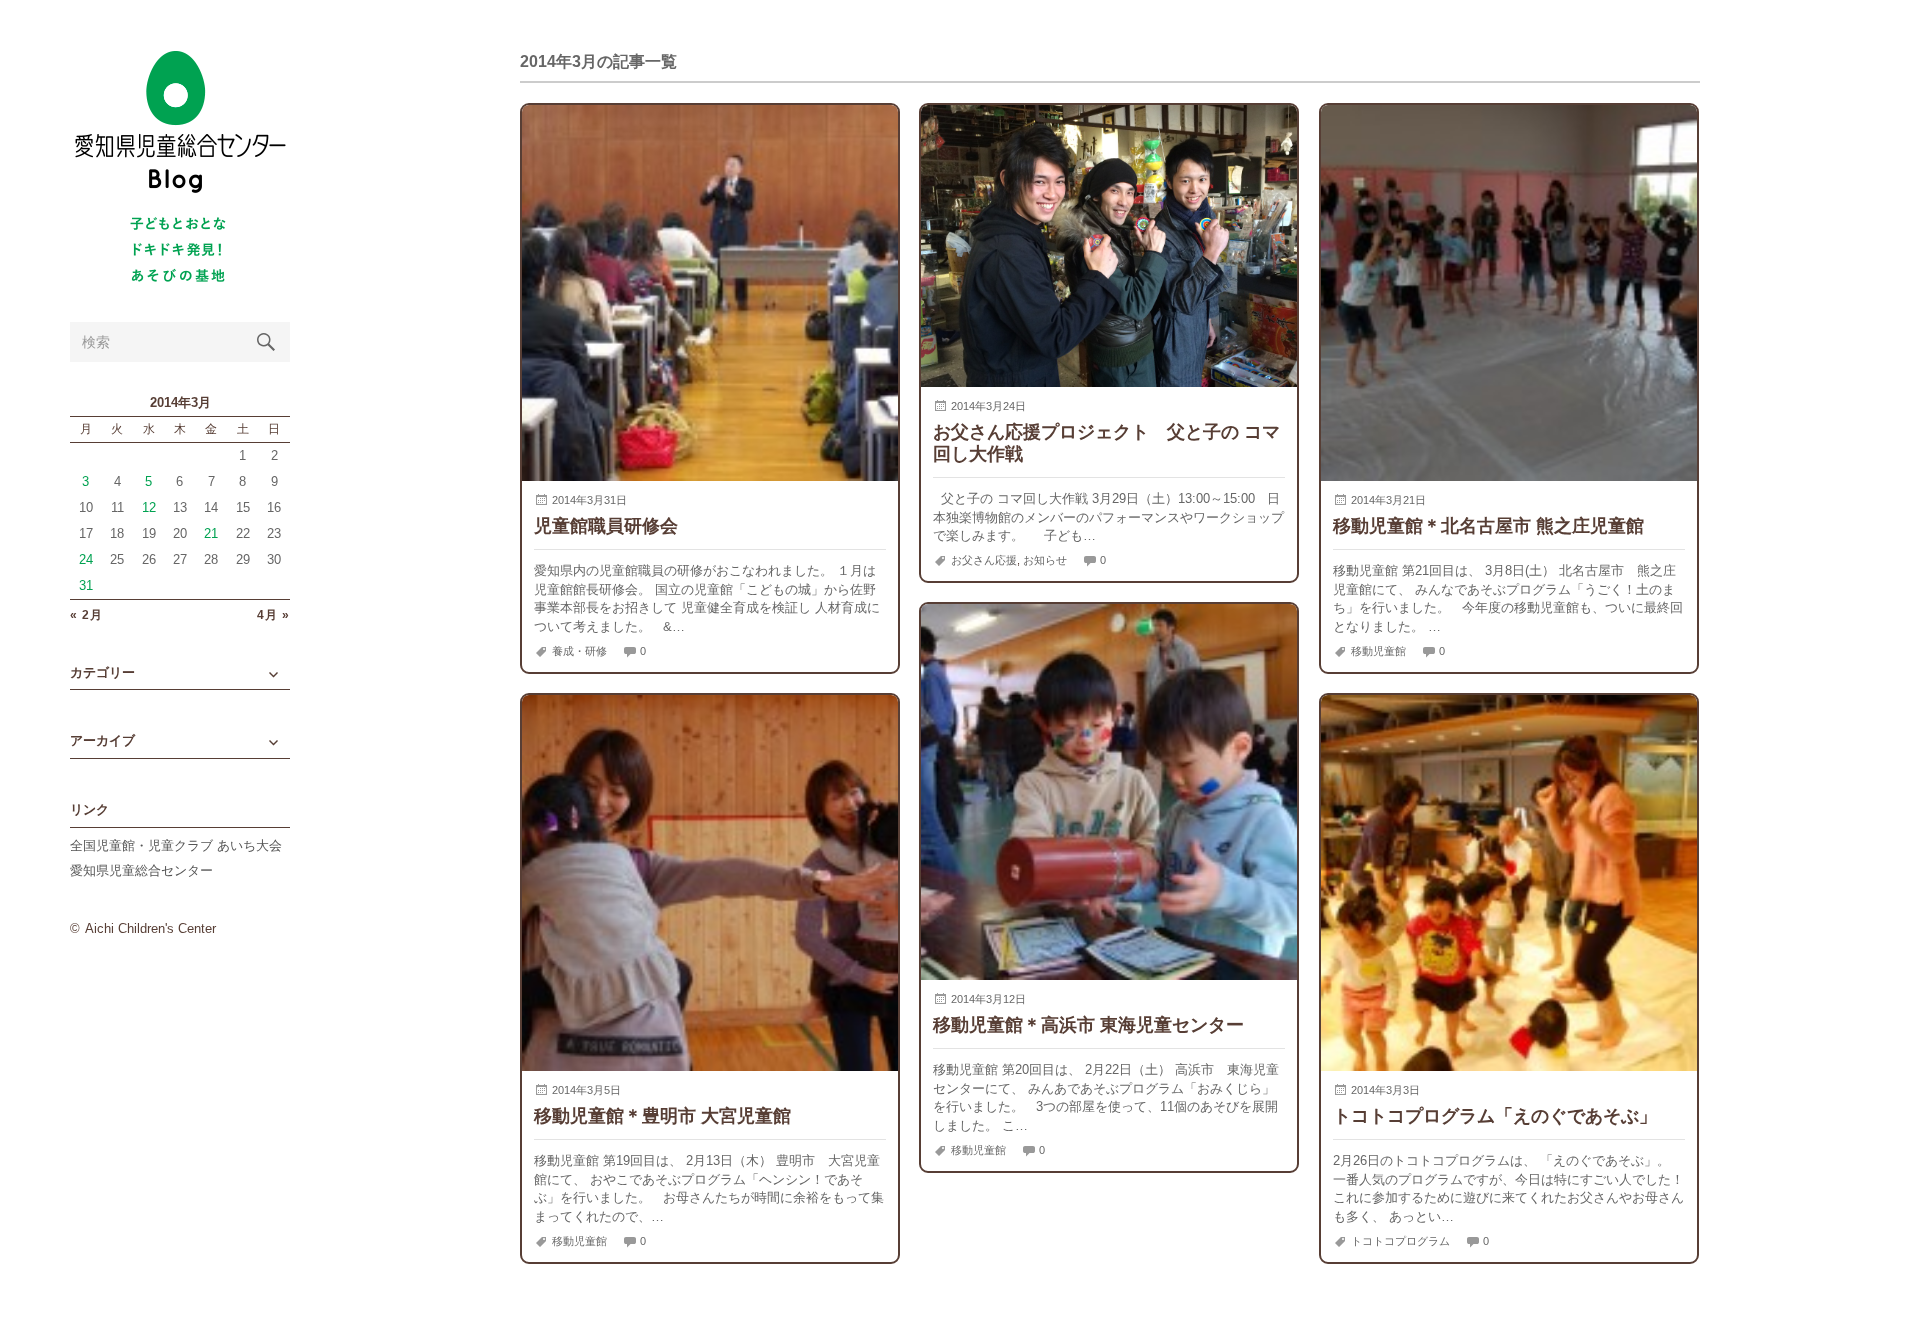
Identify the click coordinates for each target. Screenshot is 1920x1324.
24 (86, 559)
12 (149, 507)
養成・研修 (579, 651)
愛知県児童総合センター (141, 870)
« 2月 (86, 615)
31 (86, 585)
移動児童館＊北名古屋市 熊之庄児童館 (1488, 525)
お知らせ (1045, 560)
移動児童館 (1378, 651)
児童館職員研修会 (606, 525)
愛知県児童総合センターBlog (180, 122)
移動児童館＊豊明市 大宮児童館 (662, 1115)
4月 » (273, 615)
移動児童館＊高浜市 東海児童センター (1088, 1024)
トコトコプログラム (1400, 1241)
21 (211, 533)
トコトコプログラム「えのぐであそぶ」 (1495, 1115)
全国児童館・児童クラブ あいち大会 (176, 845)
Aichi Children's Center (150, 928)
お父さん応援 (984, 560)
